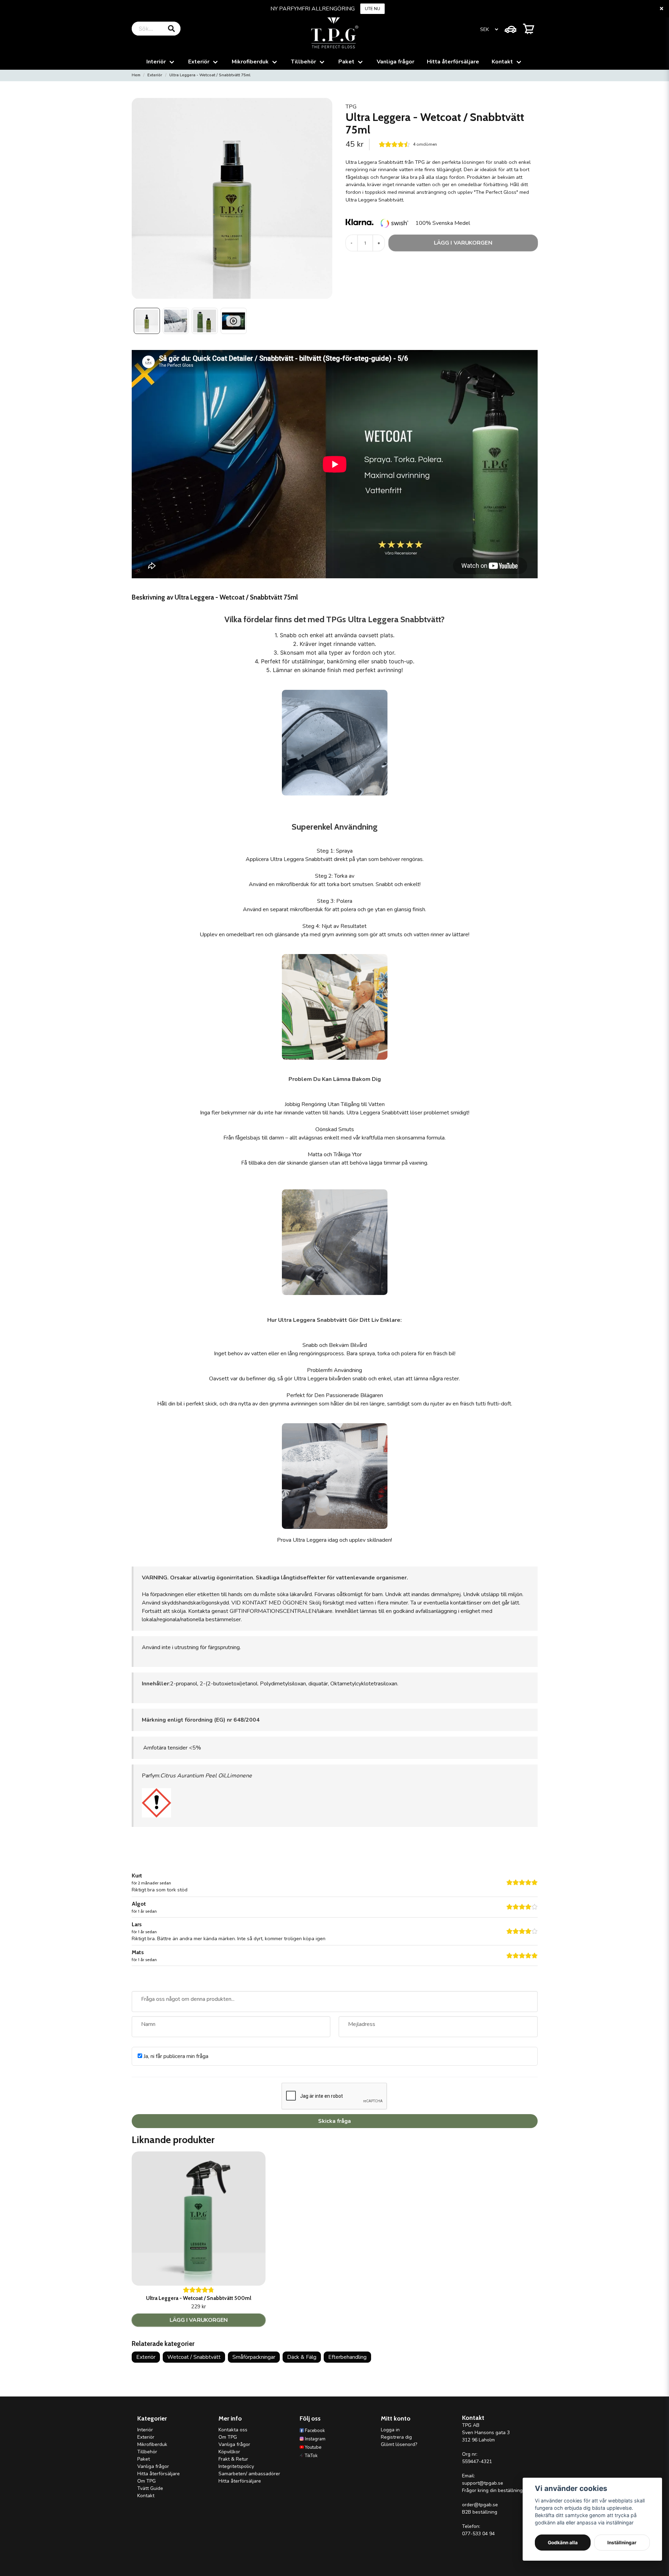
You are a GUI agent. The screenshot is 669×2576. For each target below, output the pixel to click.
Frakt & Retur (233, 2459)
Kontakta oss (233, 2430)
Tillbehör (303, 62)
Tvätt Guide (150, 2488)
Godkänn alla (563, 2543)
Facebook (315, 2431)
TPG (351, 107)
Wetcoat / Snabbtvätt (194, 2357)
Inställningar (622, 2543)
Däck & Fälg (302, 2357)
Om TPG (147, 2481)
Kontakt (502, 62)
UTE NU (372, 9)
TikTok (311, 2456)
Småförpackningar (254, 2357)
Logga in (390, 2430)
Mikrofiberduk (250, 62)
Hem (136, 75)
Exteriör (199, 62)
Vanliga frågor (395, 62)
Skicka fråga (334, 2121)
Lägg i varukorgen (198, 2320)
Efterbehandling (347, 2357)
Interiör (156, 62)
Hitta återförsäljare (453, 62)
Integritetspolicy (236, 2466)
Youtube (313, 2447)
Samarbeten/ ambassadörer (249, 2474)
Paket (346, 62)
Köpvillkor (229, 2452)
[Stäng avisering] (661, 9)
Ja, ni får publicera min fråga (175, 2056)
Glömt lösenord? (399, 2444)
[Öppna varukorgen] (529, 29)
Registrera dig (396, 2437)
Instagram (315, 2439)
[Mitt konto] (510, 29)
